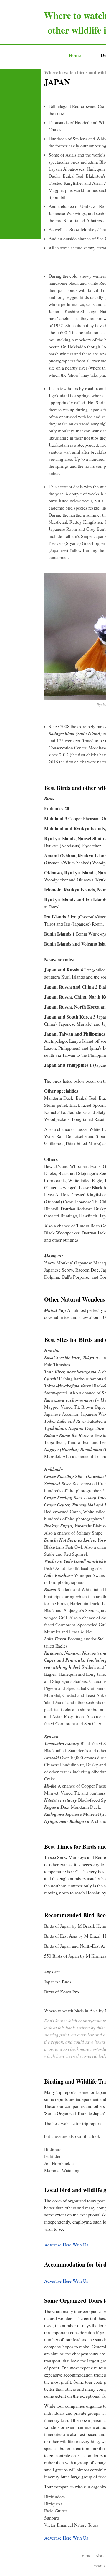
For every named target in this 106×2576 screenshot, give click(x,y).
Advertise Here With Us (66, 2245)
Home (86, 2555)
